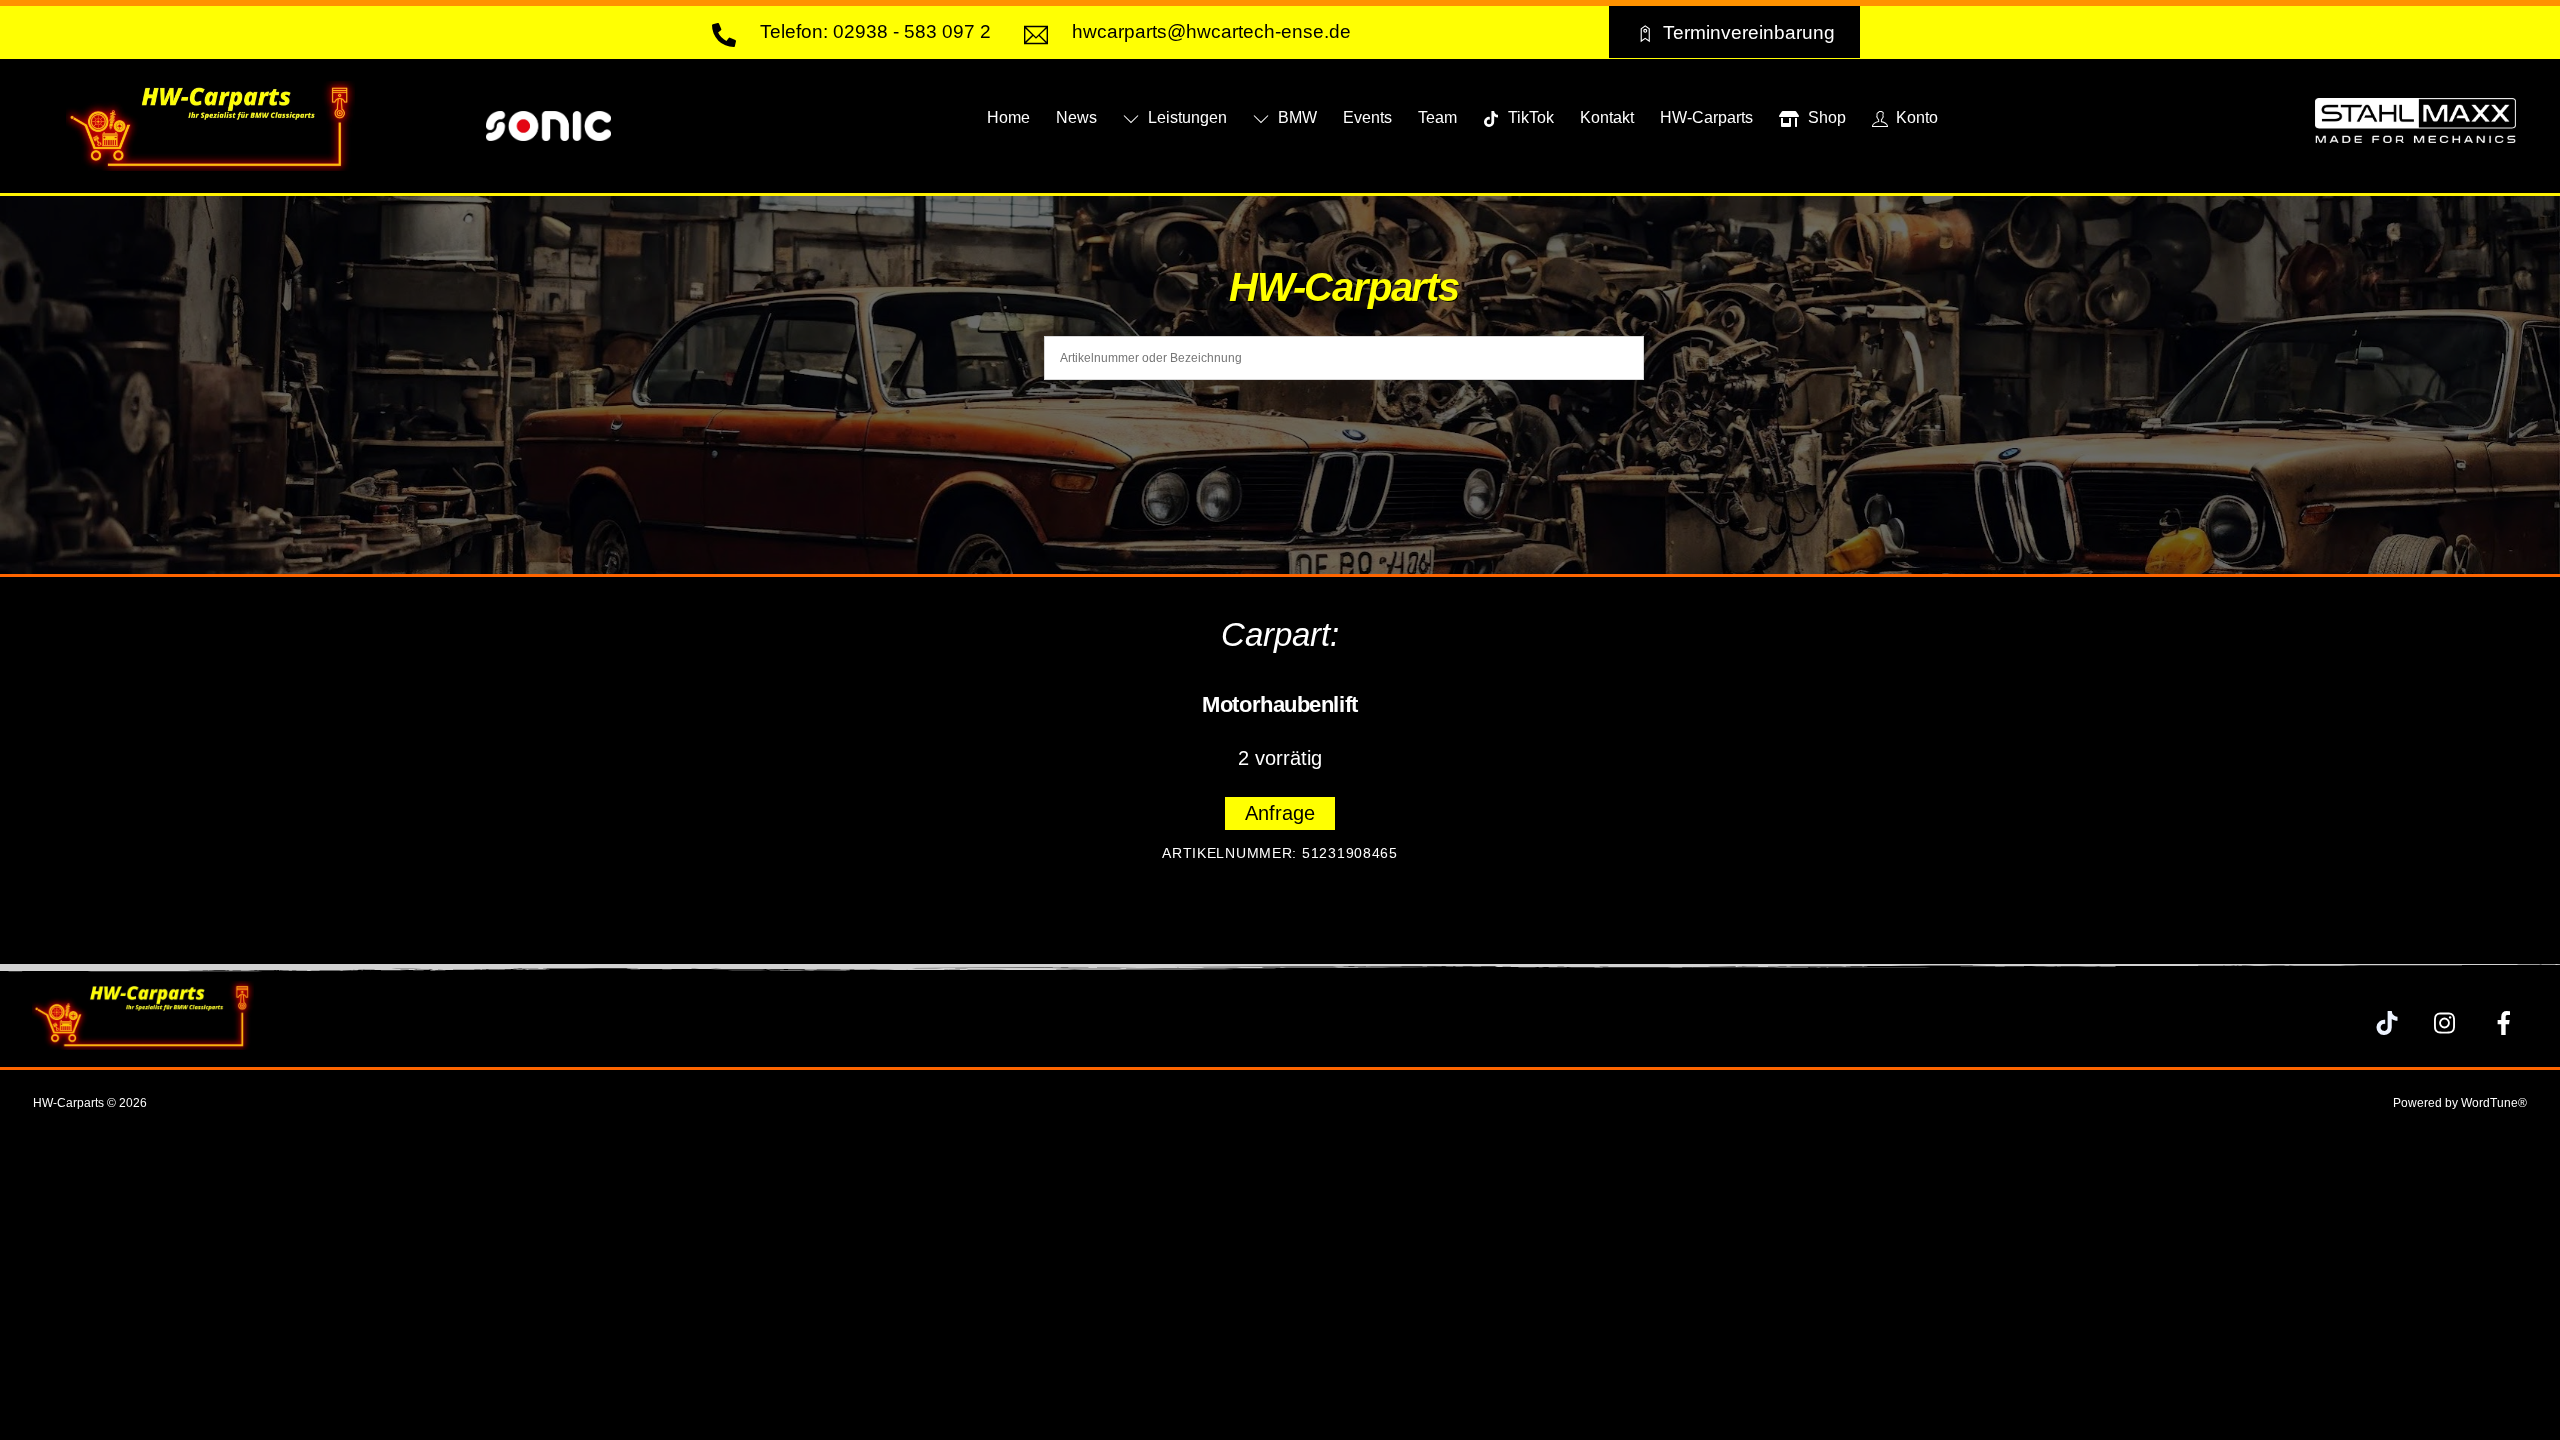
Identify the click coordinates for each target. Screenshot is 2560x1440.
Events (1367, 117)
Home (1008, 117)
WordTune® (2494, 1103)
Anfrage (1280, 813)
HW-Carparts (1706, 117)
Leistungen (1185, 117)
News (1076, 117)
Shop (1825, 117)
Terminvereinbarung (1749, 32)
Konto (1915, 117)
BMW (1295, 117)
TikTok (1529, 117)
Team (1437, 117)
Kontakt (1607, 117)
